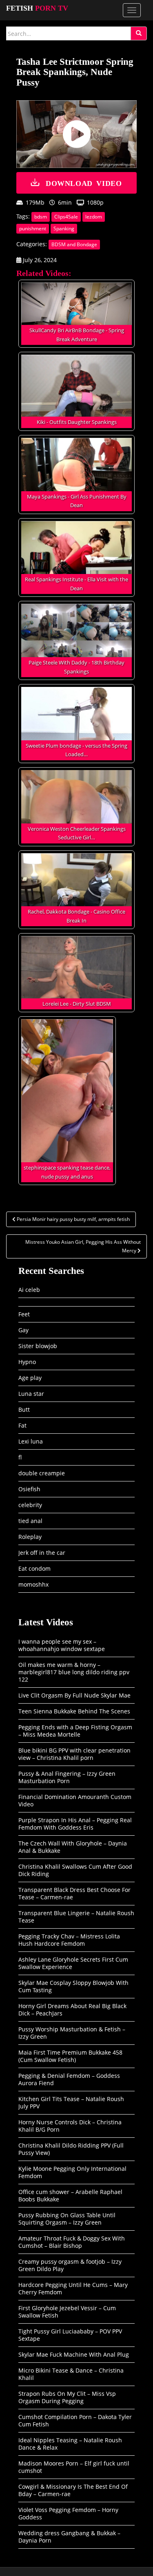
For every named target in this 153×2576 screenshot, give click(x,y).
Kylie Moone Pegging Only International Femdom (72, 2172)
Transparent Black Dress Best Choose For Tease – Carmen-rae (74, 1893)
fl (20, 1457)
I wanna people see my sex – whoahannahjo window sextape (62, 1645)
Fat (22, 1425)
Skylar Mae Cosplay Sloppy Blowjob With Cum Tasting (73, 1986)
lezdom (94, 217)
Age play (30, 1378)
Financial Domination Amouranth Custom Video (75, 1800)
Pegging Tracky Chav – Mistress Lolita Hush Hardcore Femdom (69, 1940)
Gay (23, 1330)
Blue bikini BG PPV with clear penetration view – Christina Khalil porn (74, 1754)
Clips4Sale (66, 217)
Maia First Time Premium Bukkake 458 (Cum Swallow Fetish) (70, 2056)
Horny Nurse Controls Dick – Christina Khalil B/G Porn (70, 2126)
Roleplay (30, 1537)
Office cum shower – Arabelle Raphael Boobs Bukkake (70, 2195)
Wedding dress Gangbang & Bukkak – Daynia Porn (69, 2537)
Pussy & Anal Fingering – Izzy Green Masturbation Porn (67, 1777)
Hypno (27, 1362)
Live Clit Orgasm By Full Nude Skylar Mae (74, 1695)
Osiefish (29, 1489)
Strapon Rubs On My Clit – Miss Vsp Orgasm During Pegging (67, 2397)
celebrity (30, 1505)
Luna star (31, 1394)
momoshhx (33, 1584)
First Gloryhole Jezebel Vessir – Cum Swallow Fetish (67, 2312)
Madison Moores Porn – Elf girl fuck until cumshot (74, 2467)
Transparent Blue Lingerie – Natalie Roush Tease (76, 1917)
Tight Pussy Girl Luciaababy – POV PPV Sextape (70, 2335)
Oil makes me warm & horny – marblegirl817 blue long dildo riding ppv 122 (74, 1672)
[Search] (139, 33)
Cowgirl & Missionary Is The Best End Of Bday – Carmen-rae (73, 2490)
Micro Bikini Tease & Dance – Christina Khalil (71, 2374)
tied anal (30, 1521)
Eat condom (34, 1568)
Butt (24, 1409)
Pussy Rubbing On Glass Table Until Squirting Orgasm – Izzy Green (67, 2219)
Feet (24, 1314)
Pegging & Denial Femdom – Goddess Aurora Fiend (69, 2079)
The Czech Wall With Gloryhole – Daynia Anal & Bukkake (73, 1847)
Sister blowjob (38, 1346)
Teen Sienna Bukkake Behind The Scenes (74, 1711)
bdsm (41, 217)
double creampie (42, 1473)
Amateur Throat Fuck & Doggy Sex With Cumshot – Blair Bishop (72, 2242)
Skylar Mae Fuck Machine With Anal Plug (74, 2354)
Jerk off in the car (42, 1553)
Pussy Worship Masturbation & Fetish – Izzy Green (72, 2033)
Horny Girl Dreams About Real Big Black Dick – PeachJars (72, 2010)
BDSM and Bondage (74, 244)
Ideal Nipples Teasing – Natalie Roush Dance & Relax (70, 2444)
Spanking (64, 228)
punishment (33, 228)
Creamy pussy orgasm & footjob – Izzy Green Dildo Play (70, 2265)
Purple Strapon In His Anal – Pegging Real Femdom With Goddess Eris (75, 1824)
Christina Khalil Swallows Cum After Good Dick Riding (75, 1870)
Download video (84, 183)
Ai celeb (29, 1290)
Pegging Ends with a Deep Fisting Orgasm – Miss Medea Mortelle (75, 1731)
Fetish (37, 8)
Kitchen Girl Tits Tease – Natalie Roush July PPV (71, 2103)
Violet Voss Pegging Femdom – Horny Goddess (68, 2513)
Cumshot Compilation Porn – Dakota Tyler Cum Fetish (75, 2420)
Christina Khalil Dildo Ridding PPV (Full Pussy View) (71, 2149)
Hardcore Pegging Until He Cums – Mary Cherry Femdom (73, 2288)
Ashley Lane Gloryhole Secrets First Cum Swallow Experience (73, 1963)
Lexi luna (31, 1441)
